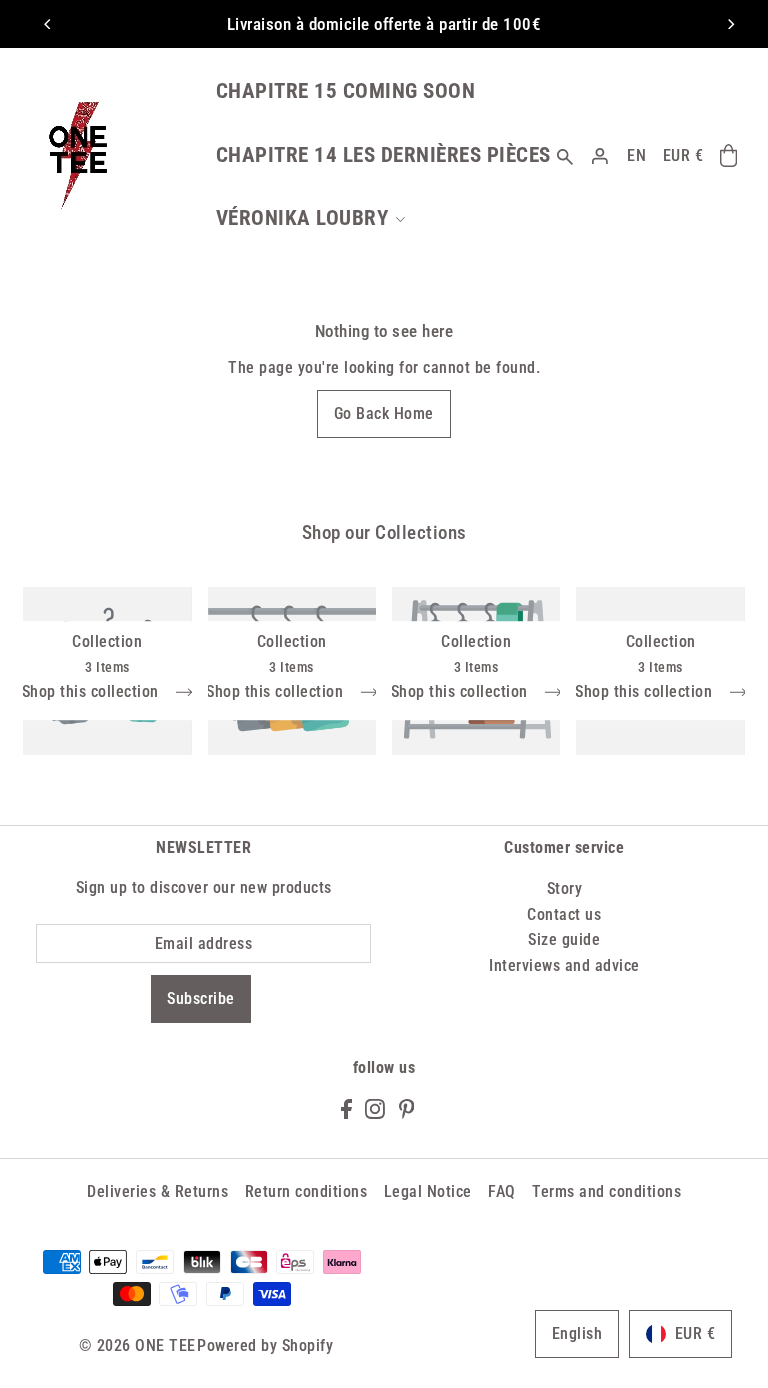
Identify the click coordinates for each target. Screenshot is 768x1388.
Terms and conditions (606, 1191)
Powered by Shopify (265, 1345)
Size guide (564, 939)
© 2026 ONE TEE (137, 1345)
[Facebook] (346, 1108)
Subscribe (201, 998)
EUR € (683, 155)
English (577, 1333)
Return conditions (306, 1191)
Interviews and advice (564, 965)
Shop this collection (93, 692)
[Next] (730, 24)
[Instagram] (375, 1108)
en (636, 155)
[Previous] (48, 24)
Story (565, 888)
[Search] (565, 155)
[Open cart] (728, 156)
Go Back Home (384, 413)
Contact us (564, 914)
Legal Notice (428, 1191)
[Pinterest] (407, 1108)
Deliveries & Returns (157, 1191)
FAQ (502, 1191)
